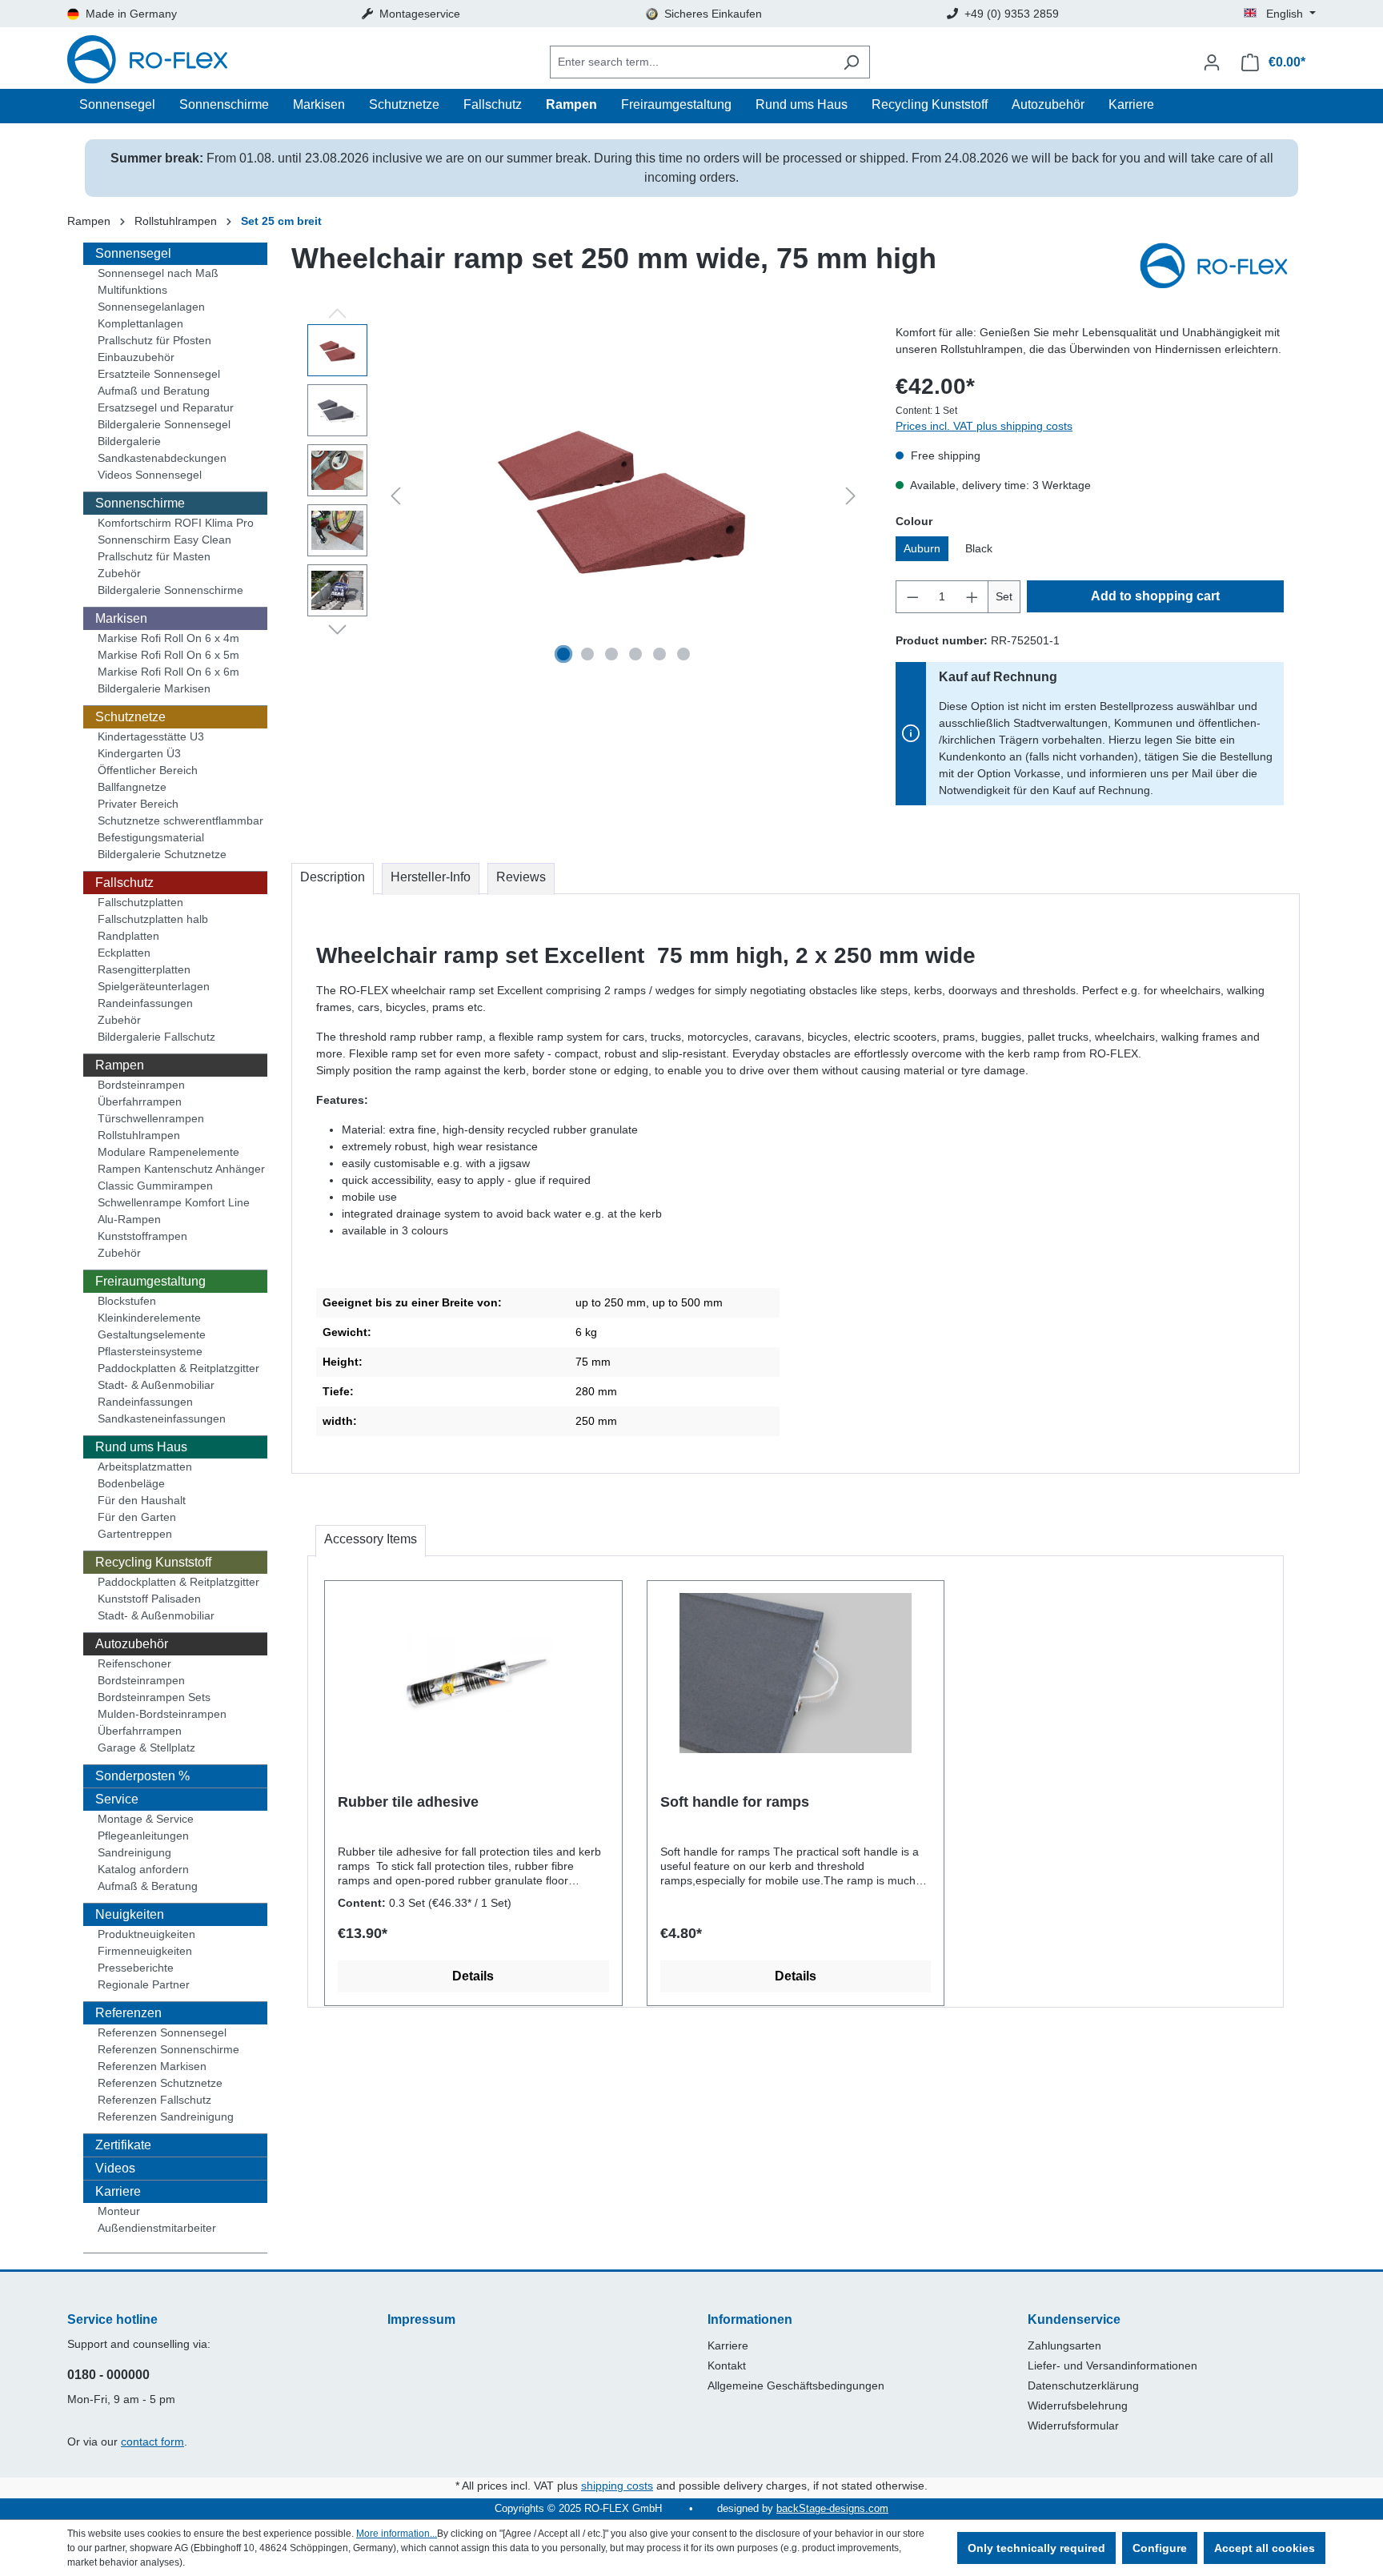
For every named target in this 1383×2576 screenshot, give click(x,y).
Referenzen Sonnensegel (162, 2032)
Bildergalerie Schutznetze (162, 854)
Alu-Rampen (129, 1219)
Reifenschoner (134, 1663)
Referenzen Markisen (152, 2066)
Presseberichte (136, 1968)
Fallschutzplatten (140, 902)
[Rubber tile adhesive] (473, 1673)
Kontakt (727, 2365)
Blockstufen (127, 1301)
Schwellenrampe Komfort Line (174, 1202)
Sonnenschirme (140, 503)
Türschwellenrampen (151, 1118)
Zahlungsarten (1064, 2345)
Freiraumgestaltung (150, 1281)
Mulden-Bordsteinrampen (162, 1714)
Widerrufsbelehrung (1078, 2405)
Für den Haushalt (142, 1500)
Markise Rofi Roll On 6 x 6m (168, 672)
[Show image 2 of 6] (587, 654)
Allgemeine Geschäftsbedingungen (796, 2385)
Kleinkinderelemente (149, 1318)
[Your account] (1212, 62)
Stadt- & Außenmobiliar (156, 1385)
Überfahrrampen (140, 1101)
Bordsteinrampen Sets (154, 1697)
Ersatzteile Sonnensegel (159, 374)
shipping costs (617, 2486)
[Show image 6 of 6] (683, 654)
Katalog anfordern (143, 1869)
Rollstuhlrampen (139, 1135)
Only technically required (1036, 2548)
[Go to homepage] (147, 62)
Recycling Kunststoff (153, 1562)
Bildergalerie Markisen (154, 688)
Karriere (118, 2191)
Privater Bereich (138, 804)
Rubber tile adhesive (408, 1802)
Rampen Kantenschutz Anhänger (181, 1169)
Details (473, 1976)
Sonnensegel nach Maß (158, 273)
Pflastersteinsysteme (150, 1351)
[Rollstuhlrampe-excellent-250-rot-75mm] (623, 497)
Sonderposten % (142, 1776)
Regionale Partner (144, 1984)
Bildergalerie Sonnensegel (164, 424)
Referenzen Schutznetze (160, 2083)
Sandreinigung (134, 1852)
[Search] (851, 62)
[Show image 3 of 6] (611, 654)
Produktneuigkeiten (146, 1934)
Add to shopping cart (1155, 596)
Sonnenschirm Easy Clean (164, 540)
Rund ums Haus (141, 1447)
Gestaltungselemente (152, 1334)
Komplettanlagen (140, 323)
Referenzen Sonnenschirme (168, 2049)
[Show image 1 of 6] (563, 654)
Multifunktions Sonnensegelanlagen (151, 298)
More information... (397, 2534)
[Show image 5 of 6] (659, 654)
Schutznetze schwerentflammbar (180, 821)
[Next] (851, 496)
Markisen (121, 618)
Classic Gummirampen (155, 1186)
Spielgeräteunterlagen (154, 986)
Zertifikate (123, 2145)
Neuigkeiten (130, 1914)
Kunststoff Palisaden (149, 1599)
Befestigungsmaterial (151, 837)
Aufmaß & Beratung (148, 1886)
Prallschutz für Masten (154, 556)
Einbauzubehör (136, 357)
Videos (115, 2168)
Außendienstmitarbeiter (157, 2228)
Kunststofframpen (142, 1236)
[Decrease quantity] (912, 597)
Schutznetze (130, 717)
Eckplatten (124, 953)
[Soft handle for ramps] (796, 1673)
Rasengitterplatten (144, 969)
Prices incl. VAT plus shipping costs (984, 426)
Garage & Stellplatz (146, 1747)
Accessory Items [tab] (371, 1539)
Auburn (922, 548)
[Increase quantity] (972, 597)
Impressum (421, 2319)
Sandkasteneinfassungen (162, 1418)
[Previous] (395, 496)
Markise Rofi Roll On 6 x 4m (168, 638)
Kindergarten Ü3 (139, 753)
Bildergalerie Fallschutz (156, 1037)
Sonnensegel (133, 253)
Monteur (119, 2211)
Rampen (120, 1065)
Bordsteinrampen (141, 1085)
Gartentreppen (135, 1534)
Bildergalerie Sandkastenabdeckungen (162, 449)
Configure (1160, 2548)
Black (979, 548)
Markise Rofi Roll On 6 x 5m (168, 655)
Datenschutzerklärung (1083, 2385)
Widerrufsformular (1073, 2426)
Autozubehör (132, 1644)
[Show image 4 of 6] (635, 654)
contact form (152, 2442)
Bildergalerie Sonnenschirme (170, 590)
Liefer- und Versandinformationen (1112, 2365)
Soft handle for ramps (735, 1802)
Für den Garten (137, 1517)
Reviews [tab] (521, 877)
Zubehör (119, 573)
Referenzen (128, 2013)
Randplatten (128, 936)
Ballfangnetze (132, 787)
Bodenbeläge (131, 1483)
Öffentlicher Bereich (148, 770)
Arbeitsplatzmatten (145, 1467)
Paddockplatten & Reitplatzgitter (178, 1368)
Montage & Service (146, 1819)
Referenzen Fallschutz (154, 2100)
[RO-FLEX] (1220, 267)
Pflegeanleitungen (143, 1836)
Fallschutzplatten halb (153, 919)
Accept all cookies (1265, 2548)
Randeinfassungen (145, 1003)
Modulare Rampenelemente (168, 1152)
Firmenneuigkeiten (145, 1951)
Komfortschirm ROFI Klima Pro (176, 523)
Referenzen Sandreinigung (166, 2117)
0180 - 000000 (108, 2375)
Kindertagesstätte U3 (151, 736)
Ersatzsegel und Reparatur (166, 407)
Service (117, 1799)
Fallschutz (124, 883)
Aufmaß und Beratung (154, 391)
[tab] (333, 879)
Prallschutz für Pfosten (154, 340)
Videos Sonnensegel (150, 475)
